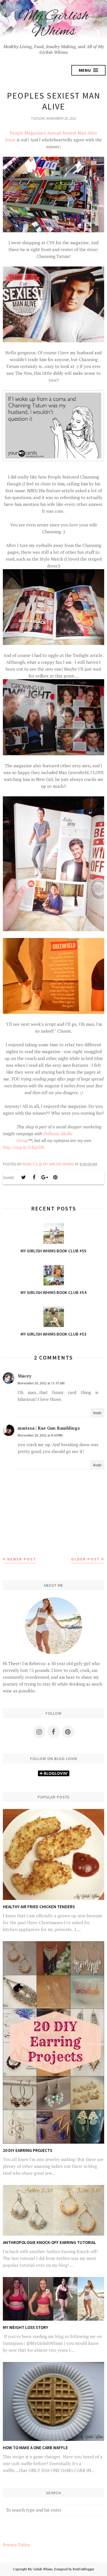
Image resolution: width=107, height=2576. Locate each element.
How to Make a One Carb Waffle (35, 2448)
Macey (25, 1376)
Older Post (85, 1559)
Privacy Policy (17, 2545)
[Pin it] (55, 1177)
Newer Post (22, 1559)
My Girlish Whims (54, 24)
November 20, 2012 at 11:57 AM (41, 1383)
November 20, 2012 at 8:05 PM (40, 1435)
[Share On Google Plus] (45, 1177)
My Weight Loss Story (26, 2327)
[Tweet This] (23, 1177)
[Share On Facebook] (34, 1177)
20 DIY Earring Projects (28, 2150)
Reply (97, 1413)
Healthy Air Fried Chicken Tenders (39, 1907)
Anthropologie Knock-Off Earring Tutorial (50, 2242)
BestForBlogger (83, 2569)
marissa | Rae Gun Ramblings (49, 1428)
